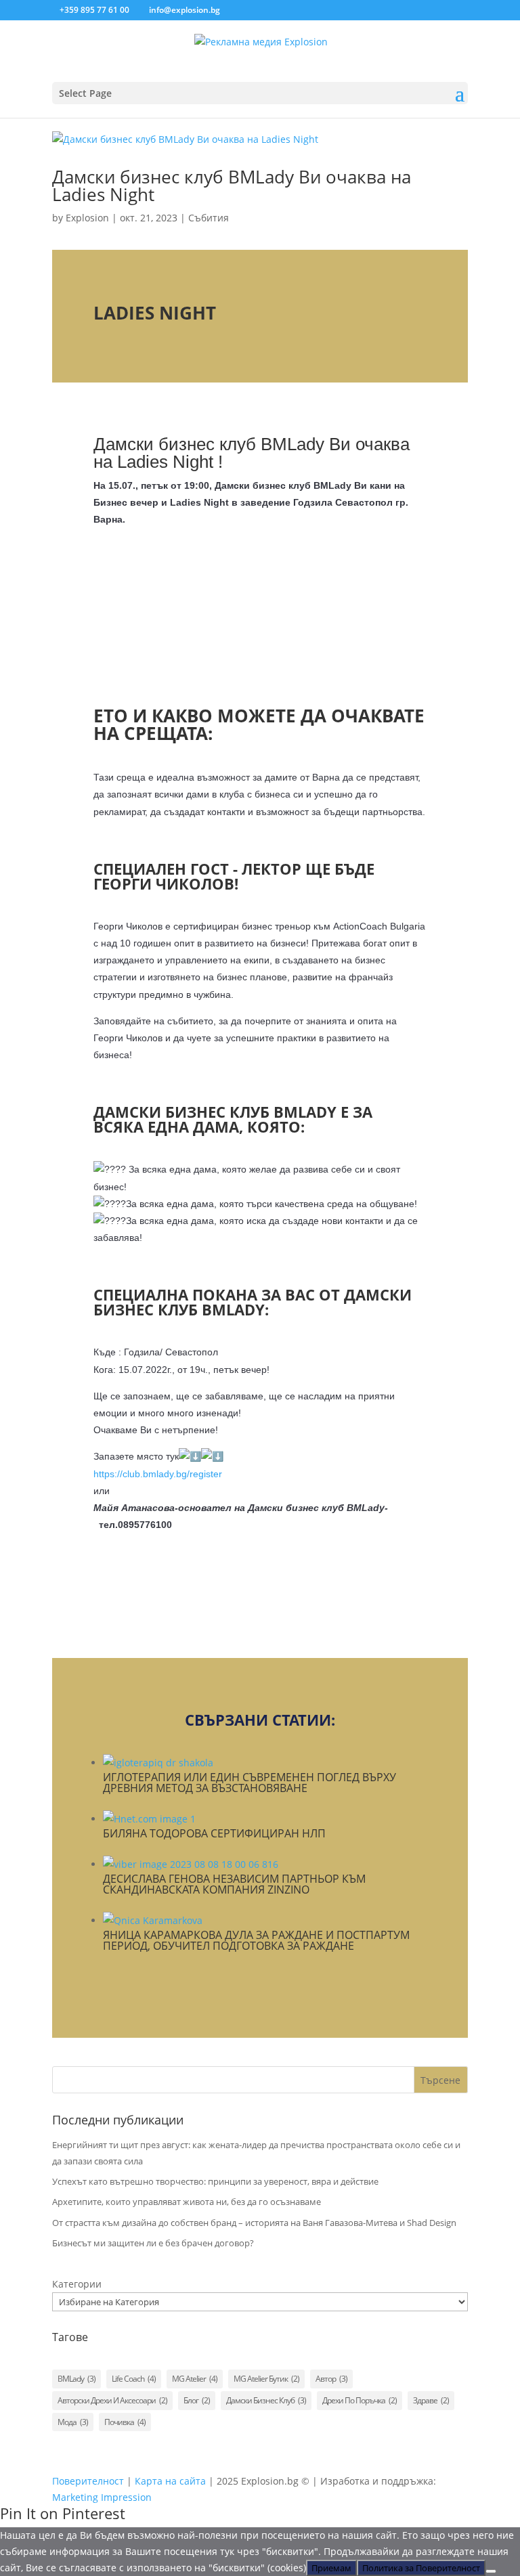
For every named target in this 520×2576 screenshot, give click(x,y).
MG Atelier (195, 2379)
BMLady (77, 2379)
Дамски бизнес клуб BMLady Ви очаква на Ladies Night (232, 185)
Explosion (87, 218)
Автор (331, 2379)
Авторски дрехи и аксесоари (112, 2400)
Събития (209, 218)
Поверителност (88, 2481)
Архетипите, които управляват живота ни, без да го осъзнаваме (187, 2202)
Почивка (125, 2422)
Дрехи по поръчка (360, 2400)
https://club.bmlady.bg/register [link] (158, 1474)
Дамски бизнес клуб (266, 2400)
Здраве (431, 2400)
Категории (77, 2284)
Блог (197, 2400)
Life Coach (134, 2379)
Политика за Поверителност (421, 2568)
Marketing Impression (102, 2497)
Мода (73, 2422)
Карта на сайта (170, 2481)
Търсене (440, 2080)
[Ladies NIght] (260, 620)
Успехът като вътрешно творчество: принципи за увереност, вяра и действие (215, 2181)
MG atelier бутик (266, 2379)
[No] (491, 2571)
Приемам (331, 2568)
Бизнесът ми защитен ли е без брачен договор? (153, 2243)
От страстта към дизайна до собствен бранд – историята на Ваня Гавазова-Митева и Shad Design (254, 2223)
